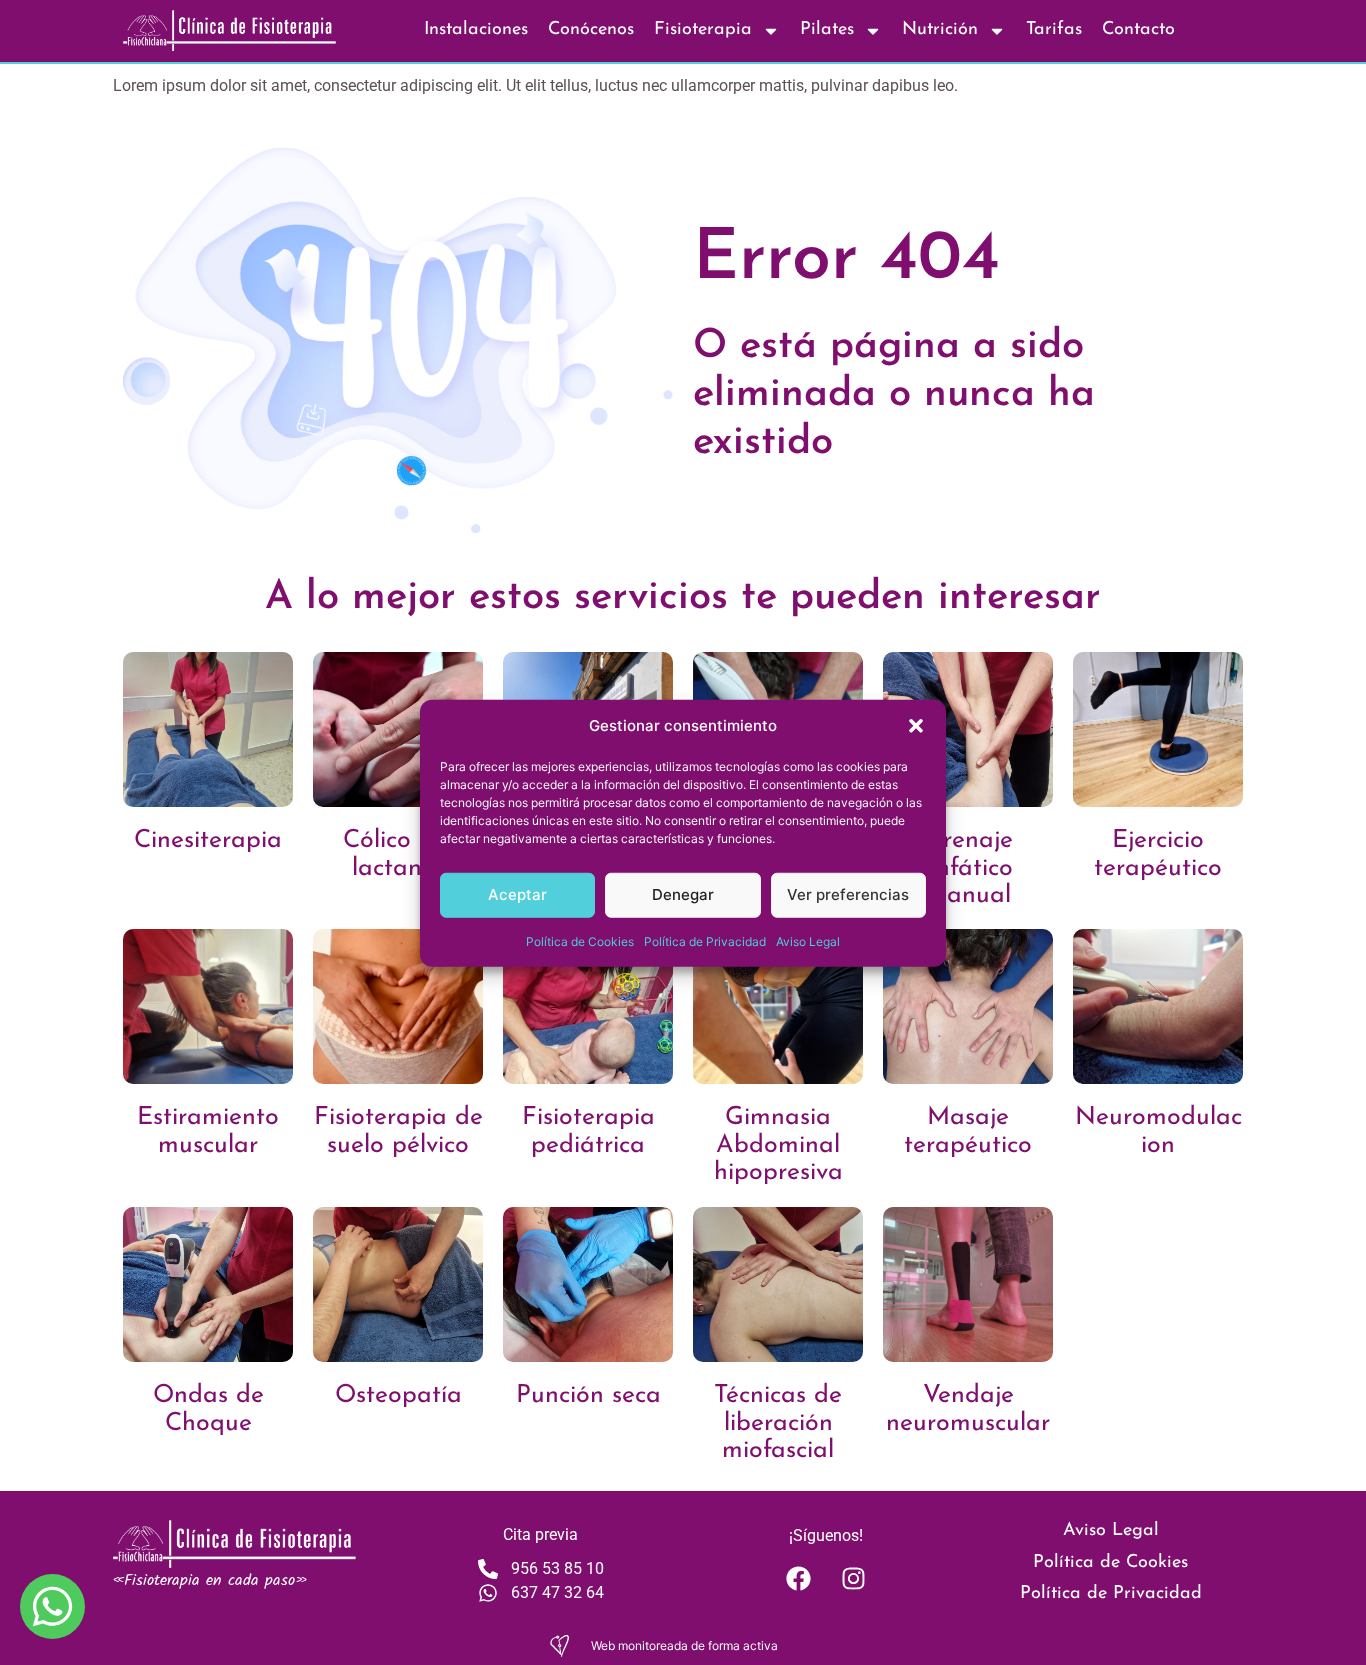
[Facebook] (798, 1578)
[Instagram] (853, 1578)
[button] (916, 726)
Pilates (827, 30)
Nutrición (940, 30)
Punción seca (588, 1395)
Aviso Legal (808, 940)
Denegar (683, 893)
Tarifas (1054, 30)
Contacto (1138, 30)
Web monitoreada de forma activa (684, 1645)
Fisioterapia (703, 30)
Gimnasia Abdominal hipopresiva (778, 1145)
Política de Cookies (580, 940)
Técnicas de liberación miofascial (778, 1423)
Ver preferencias (848, 893)
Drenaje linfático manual (968, 868)
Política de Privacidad (705, 940)
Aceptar (517, 893)
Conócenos (591, 30)
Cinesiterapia (208, 840)
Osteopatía (398, 1395)
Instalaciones (476, 30)
